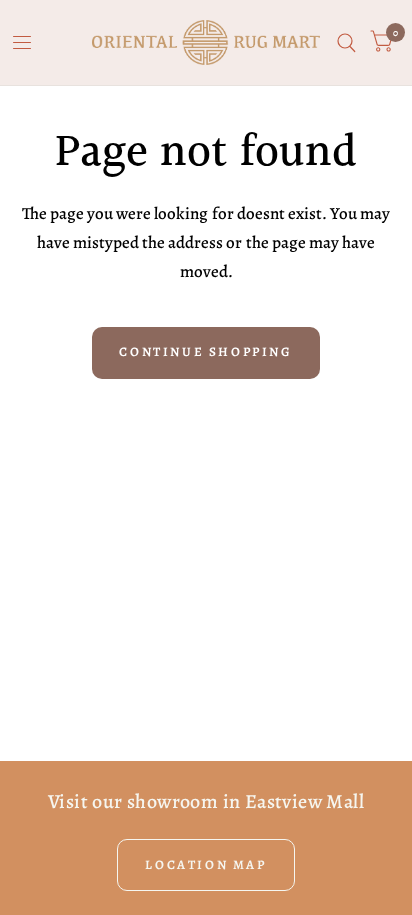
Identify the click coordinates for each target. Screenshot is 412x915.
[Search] (346, 42)
